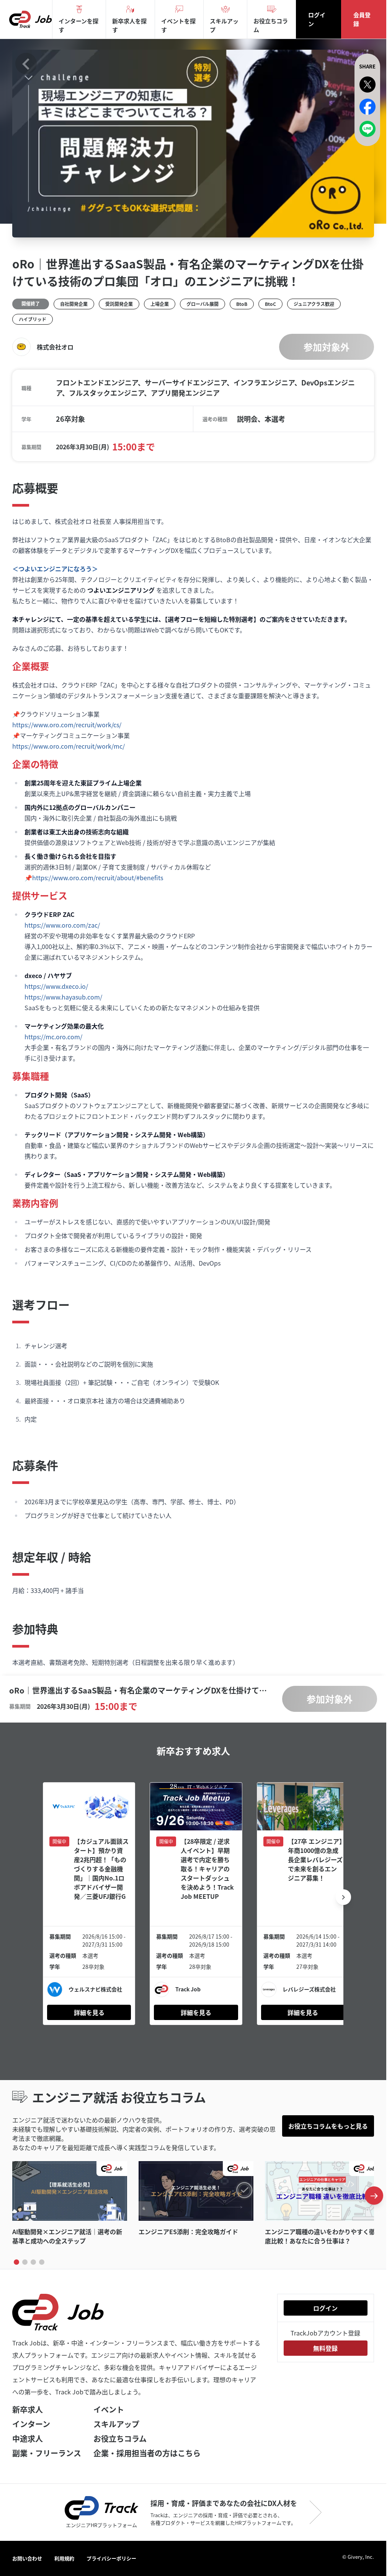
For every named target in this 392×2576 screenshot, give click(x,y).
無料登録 (325, 2348)
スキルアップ (116, 2424)
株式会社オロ (55, 348)
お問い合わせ (27, 2558)
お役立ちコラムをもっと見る (328, 2127)
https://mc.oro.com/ (53, 1040)
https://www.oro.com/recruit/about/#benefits (98, 881)
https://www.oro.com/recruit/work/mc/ (69, 749)
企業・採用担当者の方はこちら (147, 2453)
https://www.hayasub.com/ (63, 1000)
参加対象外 (327, 347)
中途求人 (28, 2439)
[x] (367, 85)
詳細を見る (88, 2013)
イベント (109, 2409)
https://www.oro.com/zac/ (62, 928)
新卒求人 (28, 2409)
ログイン (317, 19)
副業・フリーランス (47, 2453)
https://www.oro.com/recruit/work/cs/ (67, 728)
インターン (31, 2424)
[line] (367, 129)
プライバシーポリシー (111, 2558)
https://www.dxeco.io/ (56, 990)
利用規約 (64, 2558)
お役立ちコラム (120, 2439)
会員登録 (362, 19)
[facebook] (367, 107)
